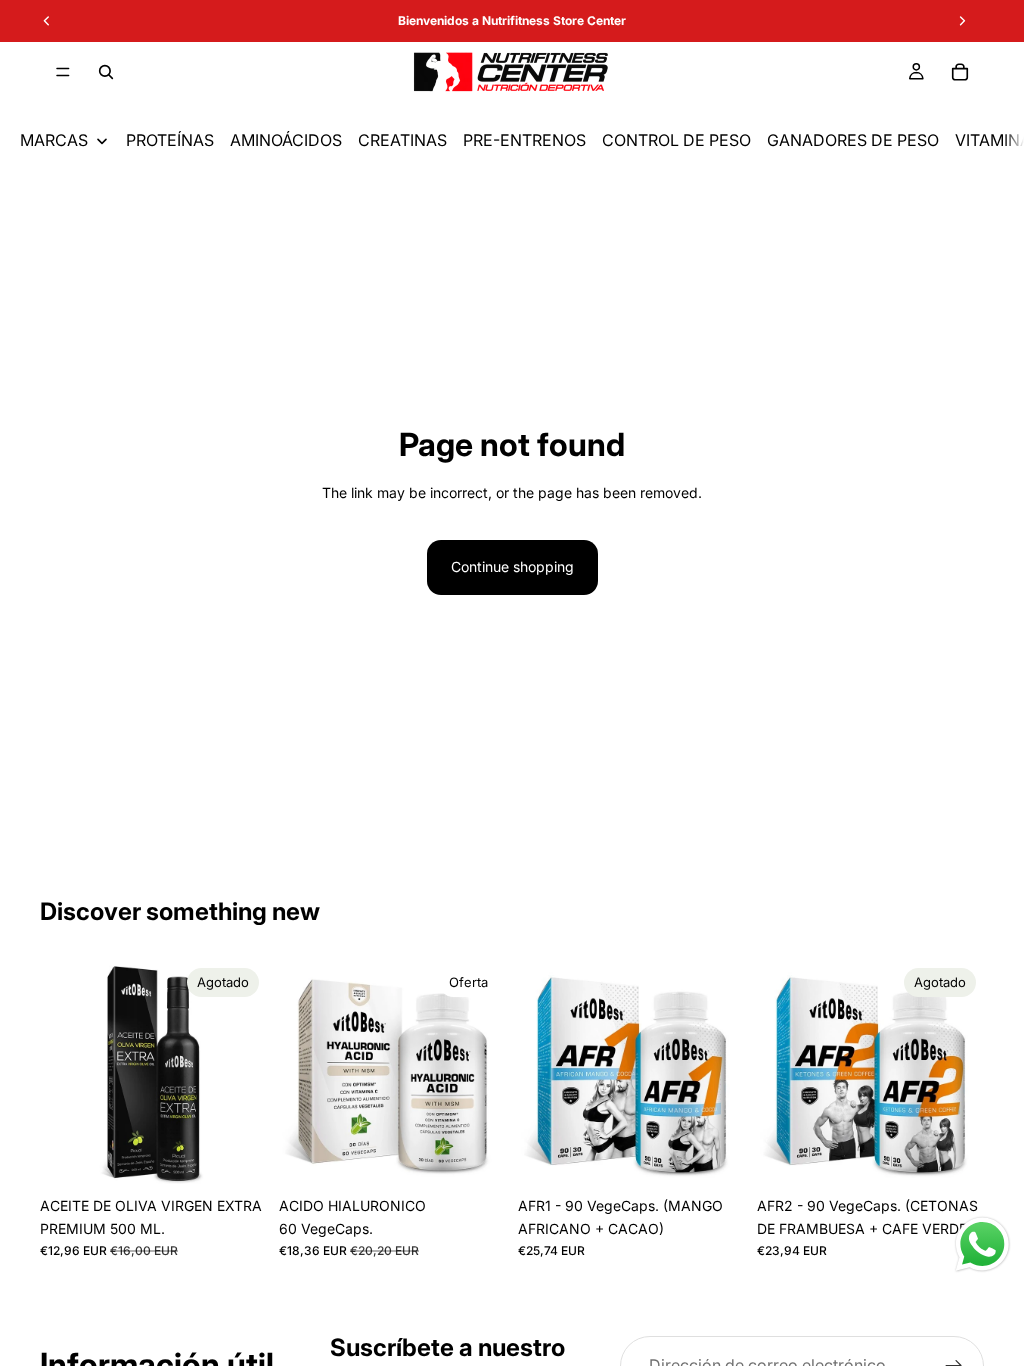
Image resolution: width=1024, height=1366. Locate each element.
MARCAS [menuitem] (54, 140)
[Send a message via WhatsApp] (982, 1244)
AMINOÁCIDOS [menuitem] (286, 140)
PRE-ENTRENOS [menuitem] (524, 140)
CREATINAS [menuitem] (402, 140)
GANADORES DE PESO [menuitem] (853, 140)
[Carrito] (960, 72)
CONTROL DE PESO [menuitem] (676, 140)
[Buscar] (106, 72)
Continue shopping (512, 566)
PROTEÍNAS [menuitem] (170, 140)
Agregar (492, 1155)
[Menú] (63, 72)
